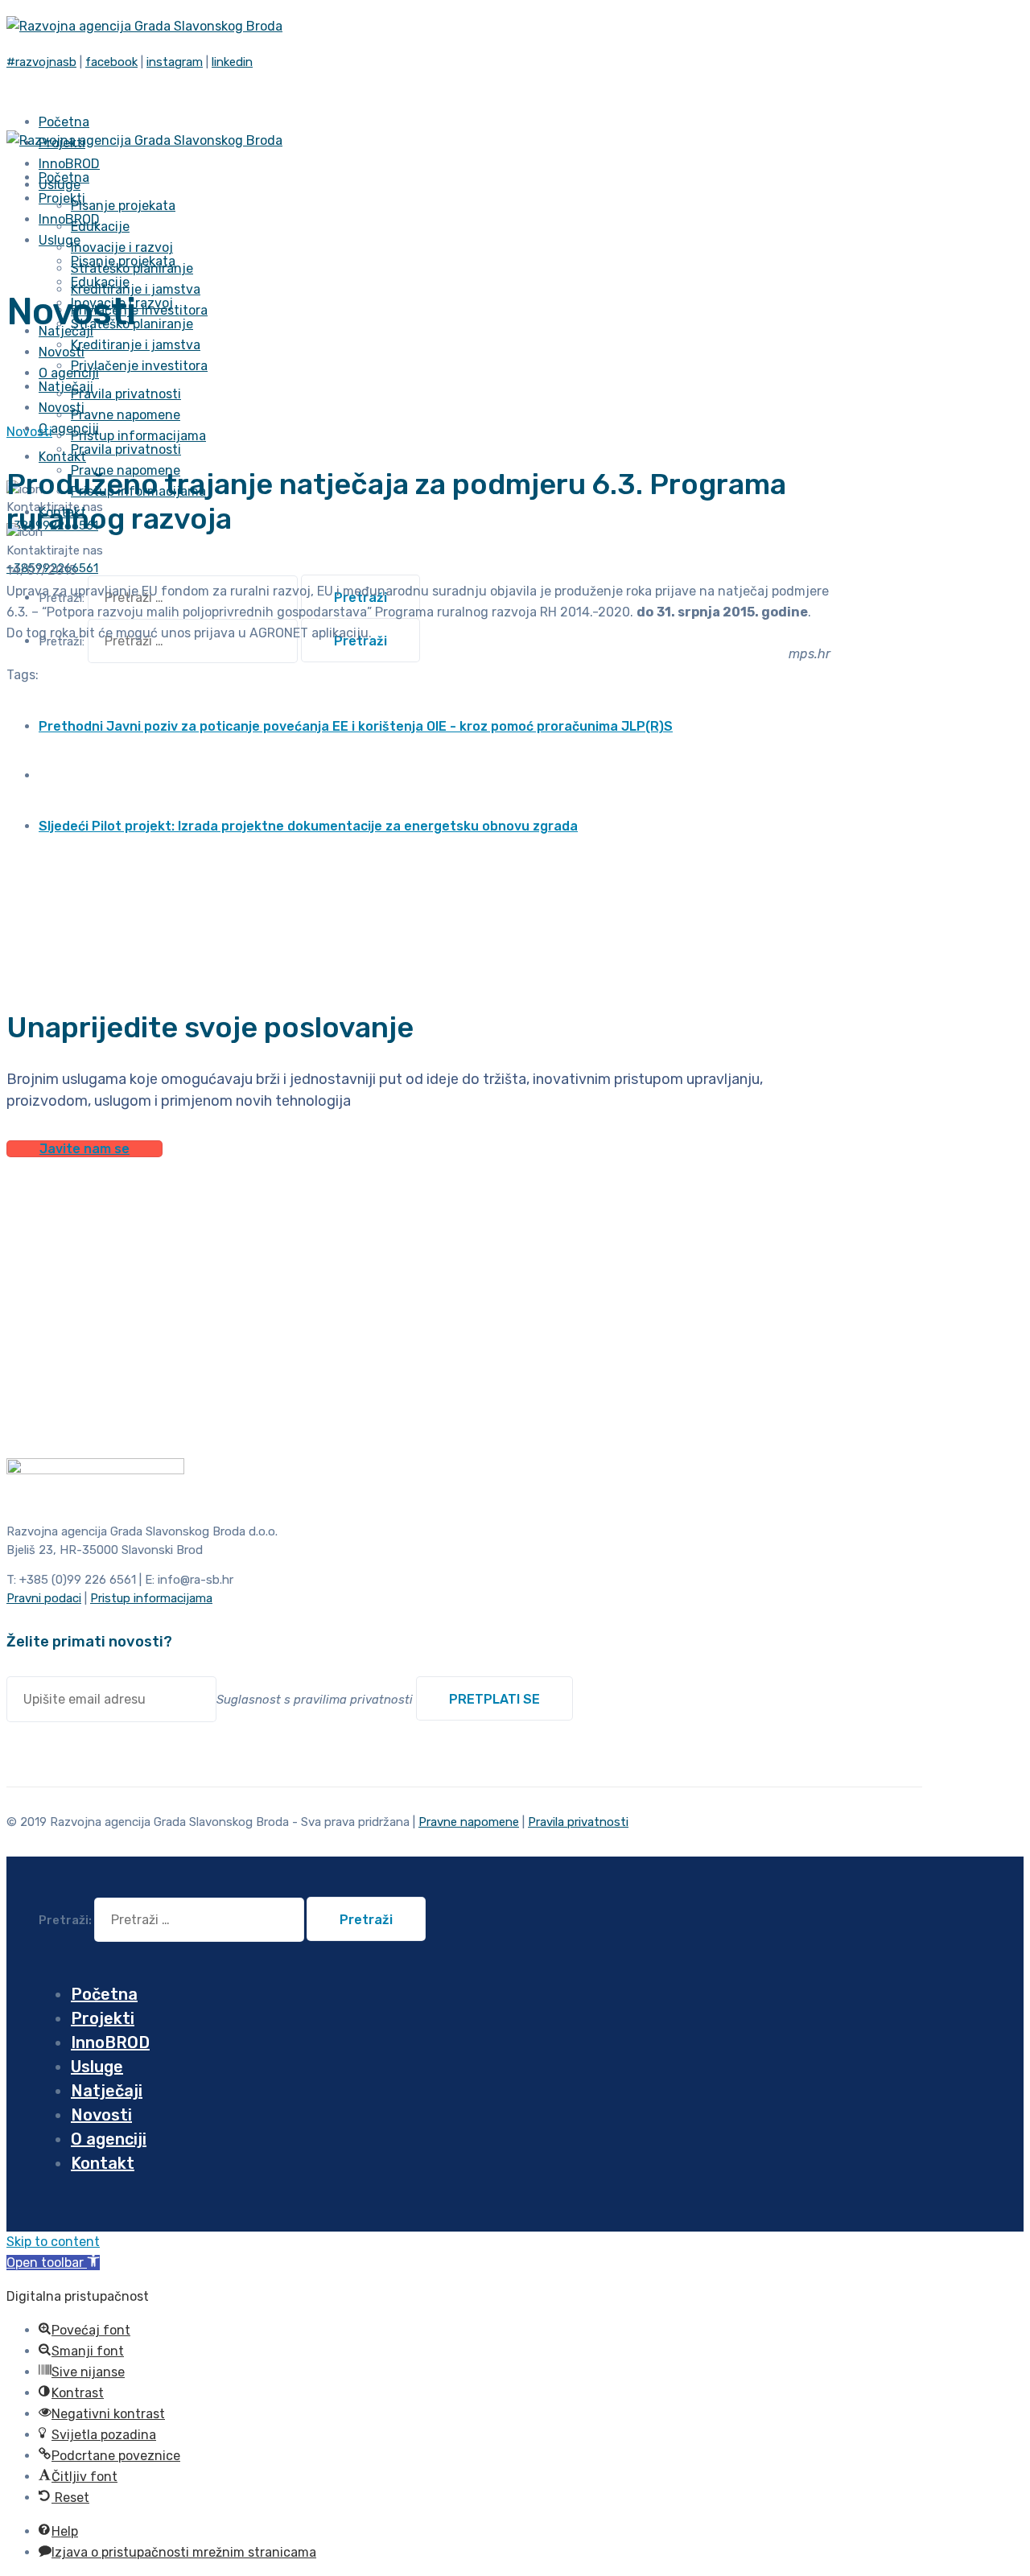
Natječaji (107, 2091)
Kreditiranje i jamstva (136, 289)
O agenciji (69, 429)
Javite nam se (84, 1149)
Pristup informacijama (138, 436)
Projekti (103, 2018)
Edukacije (100, 227)
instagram (175, 62)
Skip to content (53, 2242)
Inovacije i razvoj (122, 247)
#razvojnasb (41, 62)
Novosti (29, 432)
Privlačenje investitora (139, 366)
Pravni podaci (44, 1598)
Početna (104, 1994)
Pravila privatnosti (126, 394)
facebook (111, 62)
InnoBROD (110, 2042)
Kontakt (62, 457)
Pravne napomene (126, 415)
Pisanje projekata (123, 206)
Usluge (60, 240)
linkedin (232, 62)
